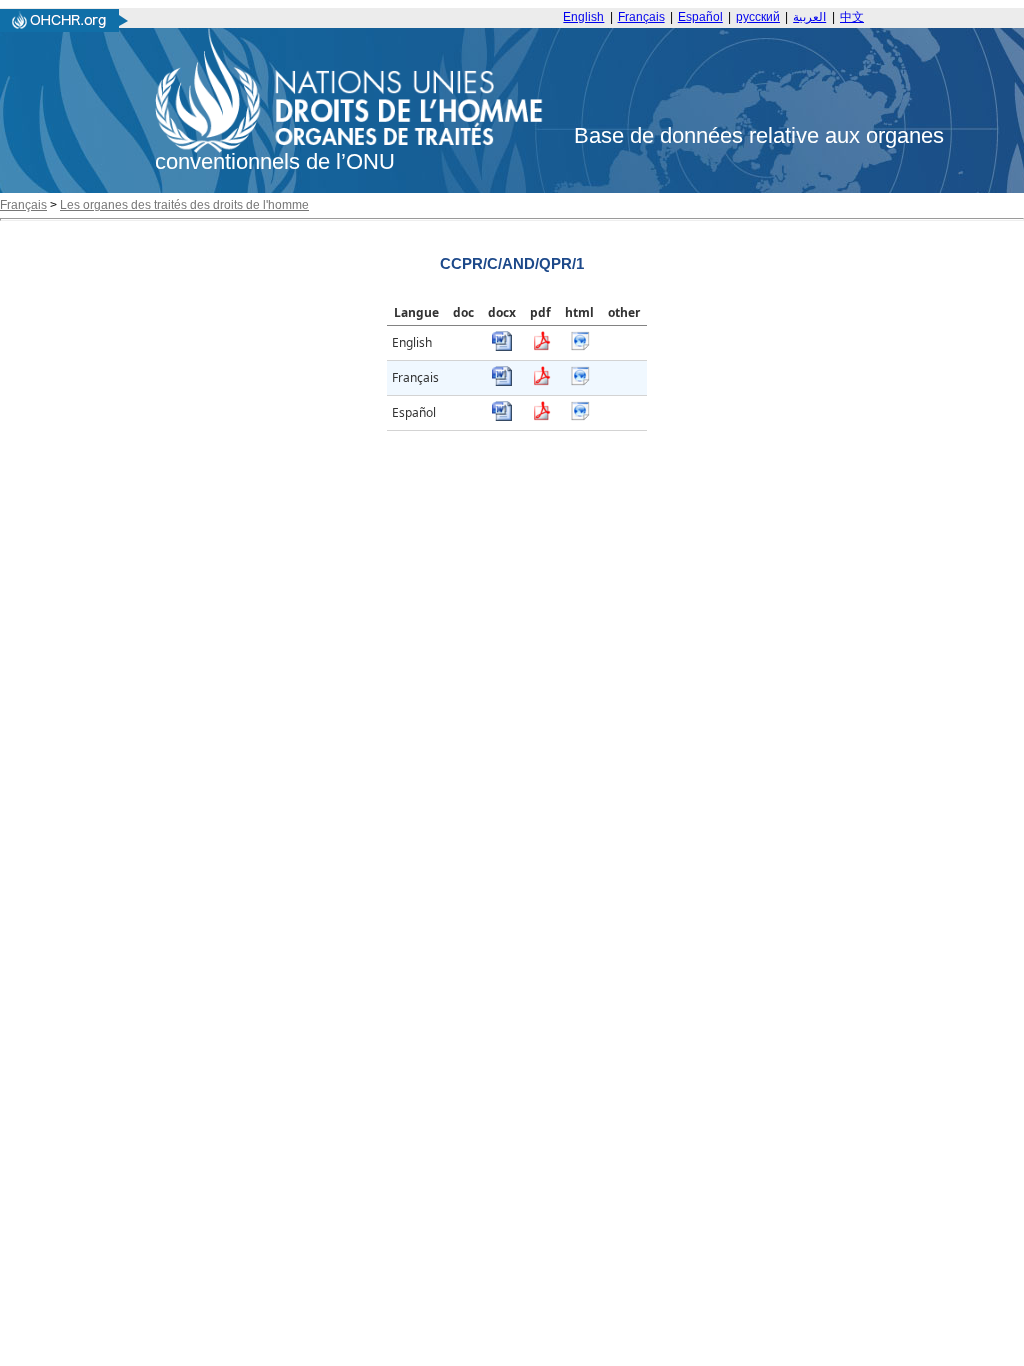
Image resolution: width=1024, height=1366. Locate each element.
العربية (809, 17)
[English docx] (502, 346)
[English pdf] (541, 346)
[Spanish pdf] (541, 416)
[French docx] (502, 381)
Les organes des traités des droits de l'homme (184, 205)
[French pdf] (541, 381)
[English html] (580, 346)
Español (700, 17)
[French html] (580, 381)
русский (758, 17)
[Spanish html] (580, 416)
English (583, 17)
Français (641, 17)
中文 (852, 17)
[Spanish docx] (502, 416)
